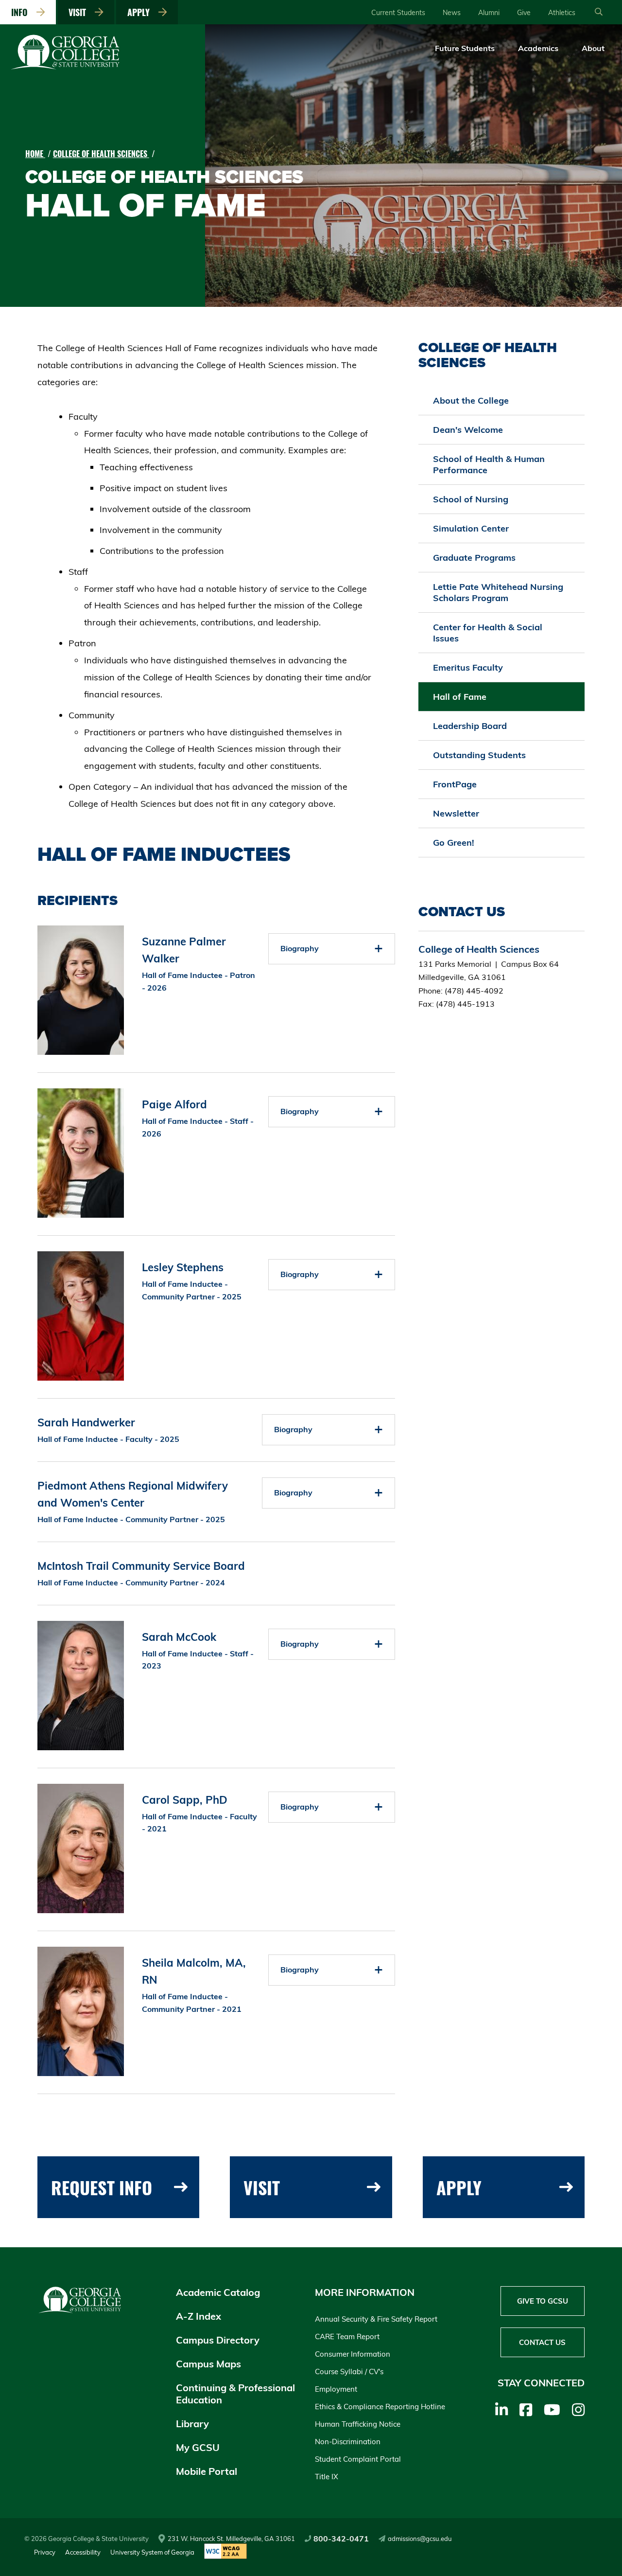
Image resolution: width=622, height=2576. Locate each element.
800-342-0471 (341, 2539)
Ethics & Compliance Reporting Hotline (380, 2407)
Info (22, 12)
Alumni (489, 13)
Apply (141, 12)
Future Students (465, 48)
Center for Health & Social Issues (488, 633)
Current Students (398, 13)
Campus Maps (208, 2364)
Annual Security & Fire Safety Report (376, 2319)
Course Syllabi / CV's (349, 2372)
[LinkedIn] (501, 2410)
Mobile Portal (207, 2471)
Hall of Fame (460, 697)
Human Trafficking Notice (358, 2424)
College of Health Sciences (101, 154)
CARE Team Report (347, 2336)
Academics (538, 48)
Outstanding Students (479, 755)
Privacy (45, 2552)
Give (524, 13)
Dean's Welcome (468, 430)
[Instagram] (578, 2410)
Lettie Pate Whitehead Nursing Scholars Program (498, 592)
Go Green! (454, 843)
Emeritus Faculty (468, 667)
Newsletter (456, 813)
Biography (300, 948)
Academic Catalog (218, 2292)
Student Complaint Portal (358, 2459)
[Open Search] (599, 12)
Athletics (562, 13)
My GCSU (198, 2447)
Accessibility (83, 2552)
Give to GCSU (543, 2301)
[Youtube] (552, 2410)
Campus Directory (218, 2340)
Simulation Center (471, 528)
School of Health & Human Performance (489, 464)
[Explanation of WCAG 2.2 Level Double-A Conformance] (225, 2552)
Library (192, 2424)
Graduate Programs (474, 558)
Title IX (327, 2477)
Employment (336, 2389)
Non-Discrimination (348, 2442)
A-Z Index (199, 2316)
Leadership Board (470, 726)
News (452, 13)
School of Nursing (471, 499)
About (593, 48)
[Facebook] (526, 2410)
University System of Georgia (152, 2552)
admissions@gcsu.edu (420, 2539)
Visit (80, 12)
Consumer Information (353, 2354)
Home (35, 154)
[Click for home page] (66, 68)
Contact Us (542, 2342)
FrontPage (455, 784)
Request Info (102, 2187)
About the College (471, 400)
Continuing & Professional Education (235, 2394)
